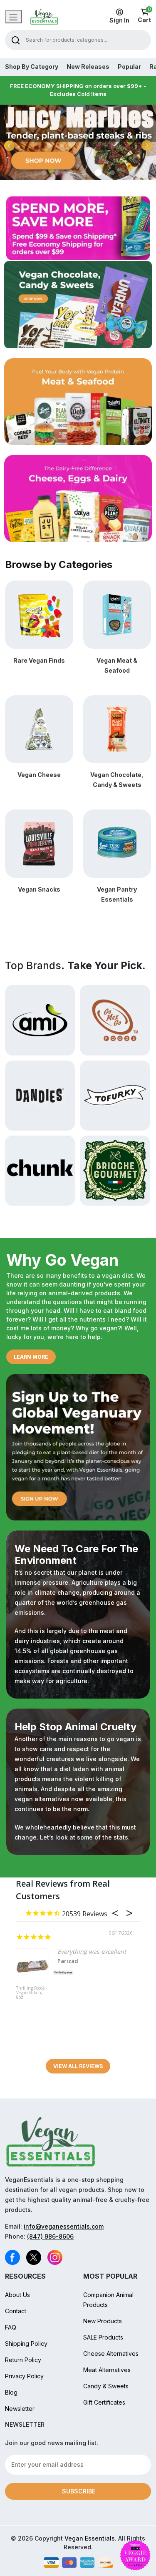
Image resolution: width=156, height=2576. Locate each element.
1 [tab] (44, 173)
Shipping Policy (26, 2344)
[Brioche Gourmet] (115, 1170)
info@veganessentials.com (64, 2226)
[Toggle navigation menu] (13, 17)
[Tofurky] (115, 1095)
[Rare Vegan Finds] (39, 614)
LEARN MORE (31, 1357)
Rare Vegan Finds (39, 660)
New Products (103, 2321)
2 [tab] (57, 173)
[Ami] (40, 1020)
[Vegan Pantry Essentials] (117, 843)
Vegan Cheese (39, 775)
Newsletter (20, 2409)
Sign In (119, 20)
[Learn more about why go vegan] (78, 1447)
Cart (144, 16)
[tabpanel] (78, 142)
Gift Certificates (104, 2402)
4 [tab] (84, 173)
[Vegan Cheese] (39, 729)
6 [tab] (112, 173)
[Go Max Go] (115, 1020)
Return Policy (23, 2360)
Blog (11, 2392)
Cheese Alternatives (111, 2354)
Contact (16, 2311)
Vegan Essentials (90, 2538)
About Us (17, 2295)
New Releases (88, 67)
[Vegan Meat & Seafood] (117, 614)
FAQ (11, 2327)
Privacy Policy (24, 2376)
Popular (129, 67)
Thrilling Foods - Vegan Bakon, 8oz (32, 1993)
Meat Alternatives (107, 2370)
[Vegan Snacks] (39, 843)
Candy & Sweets (106, 2386)
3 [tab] (71, 173)
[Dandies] (40, 1095)
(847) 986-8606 (50, 2236)
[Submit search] (16, 40)
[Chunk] (40, 1170)
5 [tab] (98, 173)
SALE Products (103, 2337)
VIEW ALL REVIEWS (78, 2066)
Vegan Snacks (39, 889)
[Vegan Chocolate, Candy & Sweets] (117, 729)
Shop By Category (32, 67)
